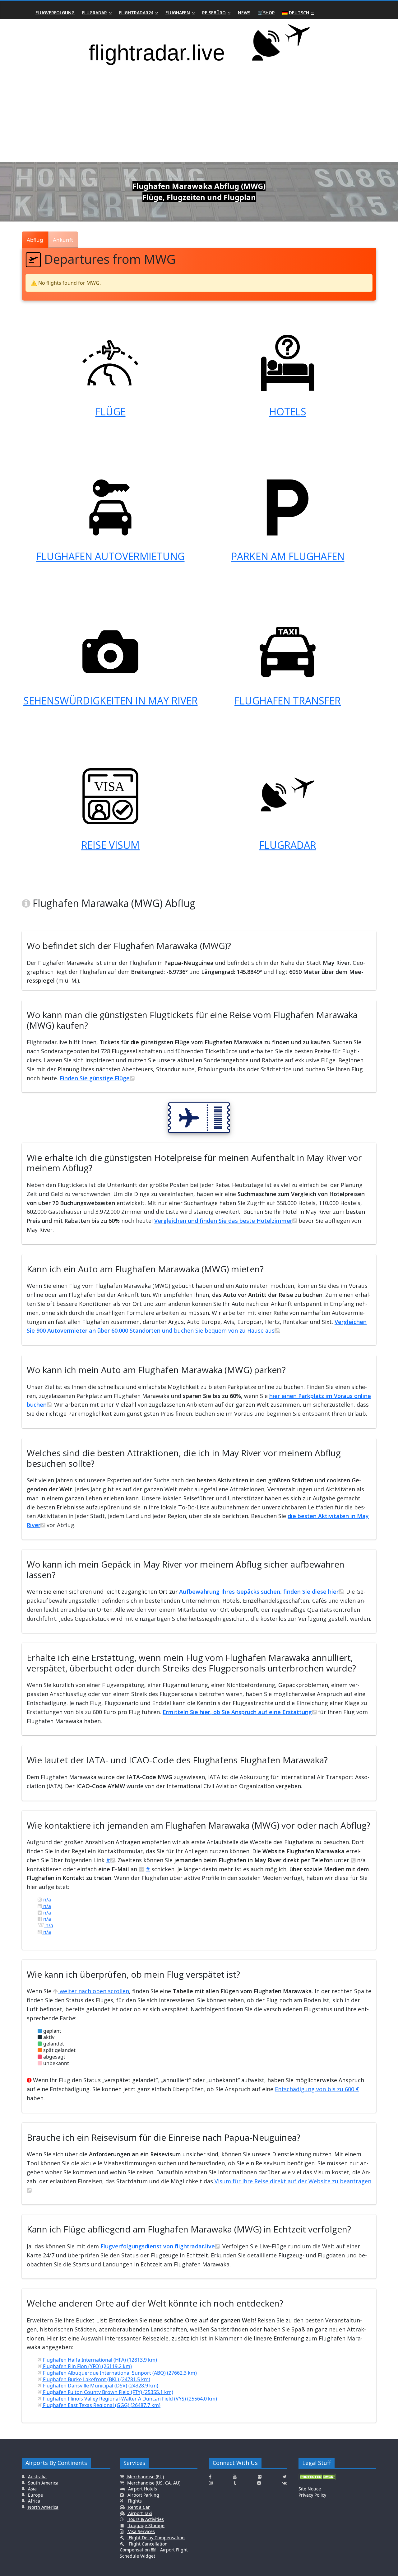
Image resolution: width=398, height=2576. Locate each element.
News (244, 13)
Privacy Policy (312, 2495)
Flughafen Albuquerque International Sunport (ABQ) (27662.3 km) (119, 2373)
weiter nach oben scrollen (94, 1991)
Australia (37, 2477)
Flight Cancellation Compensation (144, 2547)
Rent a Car (138, 2507)
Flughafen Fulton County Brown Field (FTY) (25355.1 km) (107, 2392)
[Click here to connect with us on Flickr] (260, 2477)
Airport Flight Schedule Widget (154, 2553)
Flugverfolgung (55, 13)
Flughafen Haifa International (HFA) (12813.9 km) (99, 2360)
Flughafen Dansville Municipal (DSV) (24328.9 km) (100, 2386)
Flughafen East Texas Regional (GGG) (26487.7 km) (101, 2405)
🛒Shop (266, 13)
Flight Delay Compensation (156, 2538)
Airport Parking (143, 2495)
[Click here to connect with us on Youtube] (235, 2477)
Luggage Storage (146, 2525)
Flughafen (178, 13)
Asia (32, 2489)
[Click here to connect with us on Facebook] (210, 2477)
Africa (33, 2501)
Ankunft (63, 240)
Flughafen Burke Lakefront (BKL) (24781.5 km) (96, 2379)
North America (43, 2507)
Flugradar (95, 13)
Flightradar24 (136, 13)
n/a (46, 1900)
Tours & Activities (145, 2519)
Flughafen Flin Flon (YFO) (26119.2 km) (87, 2366)
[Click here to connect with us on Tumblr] (235, 2483)
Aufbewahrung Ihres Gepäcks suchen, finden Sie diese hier (259, 1592)
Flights (134, 2501)
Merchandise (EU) (145, 2477)
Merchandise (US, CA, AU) (153, 2483)
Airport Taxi (139, 2513)
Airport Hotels (142, 2489)
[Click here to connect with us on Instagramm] (211, 2483)
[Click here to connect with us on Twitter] (285, 2477)
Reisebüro (214, 13)
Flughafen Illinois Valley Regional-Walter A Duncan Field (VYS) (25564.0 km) (129, 2399)
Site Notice (310, 2489)
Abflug (35, 240)
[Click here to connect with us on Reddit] (259, 2483)
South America (43, 2483)
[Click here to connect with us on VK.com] (284, 2483)
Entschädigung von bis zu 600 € (317, 2089)
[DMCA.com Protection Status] (317, 2479)
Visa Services (141, 2531)
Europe (35, 2495)
